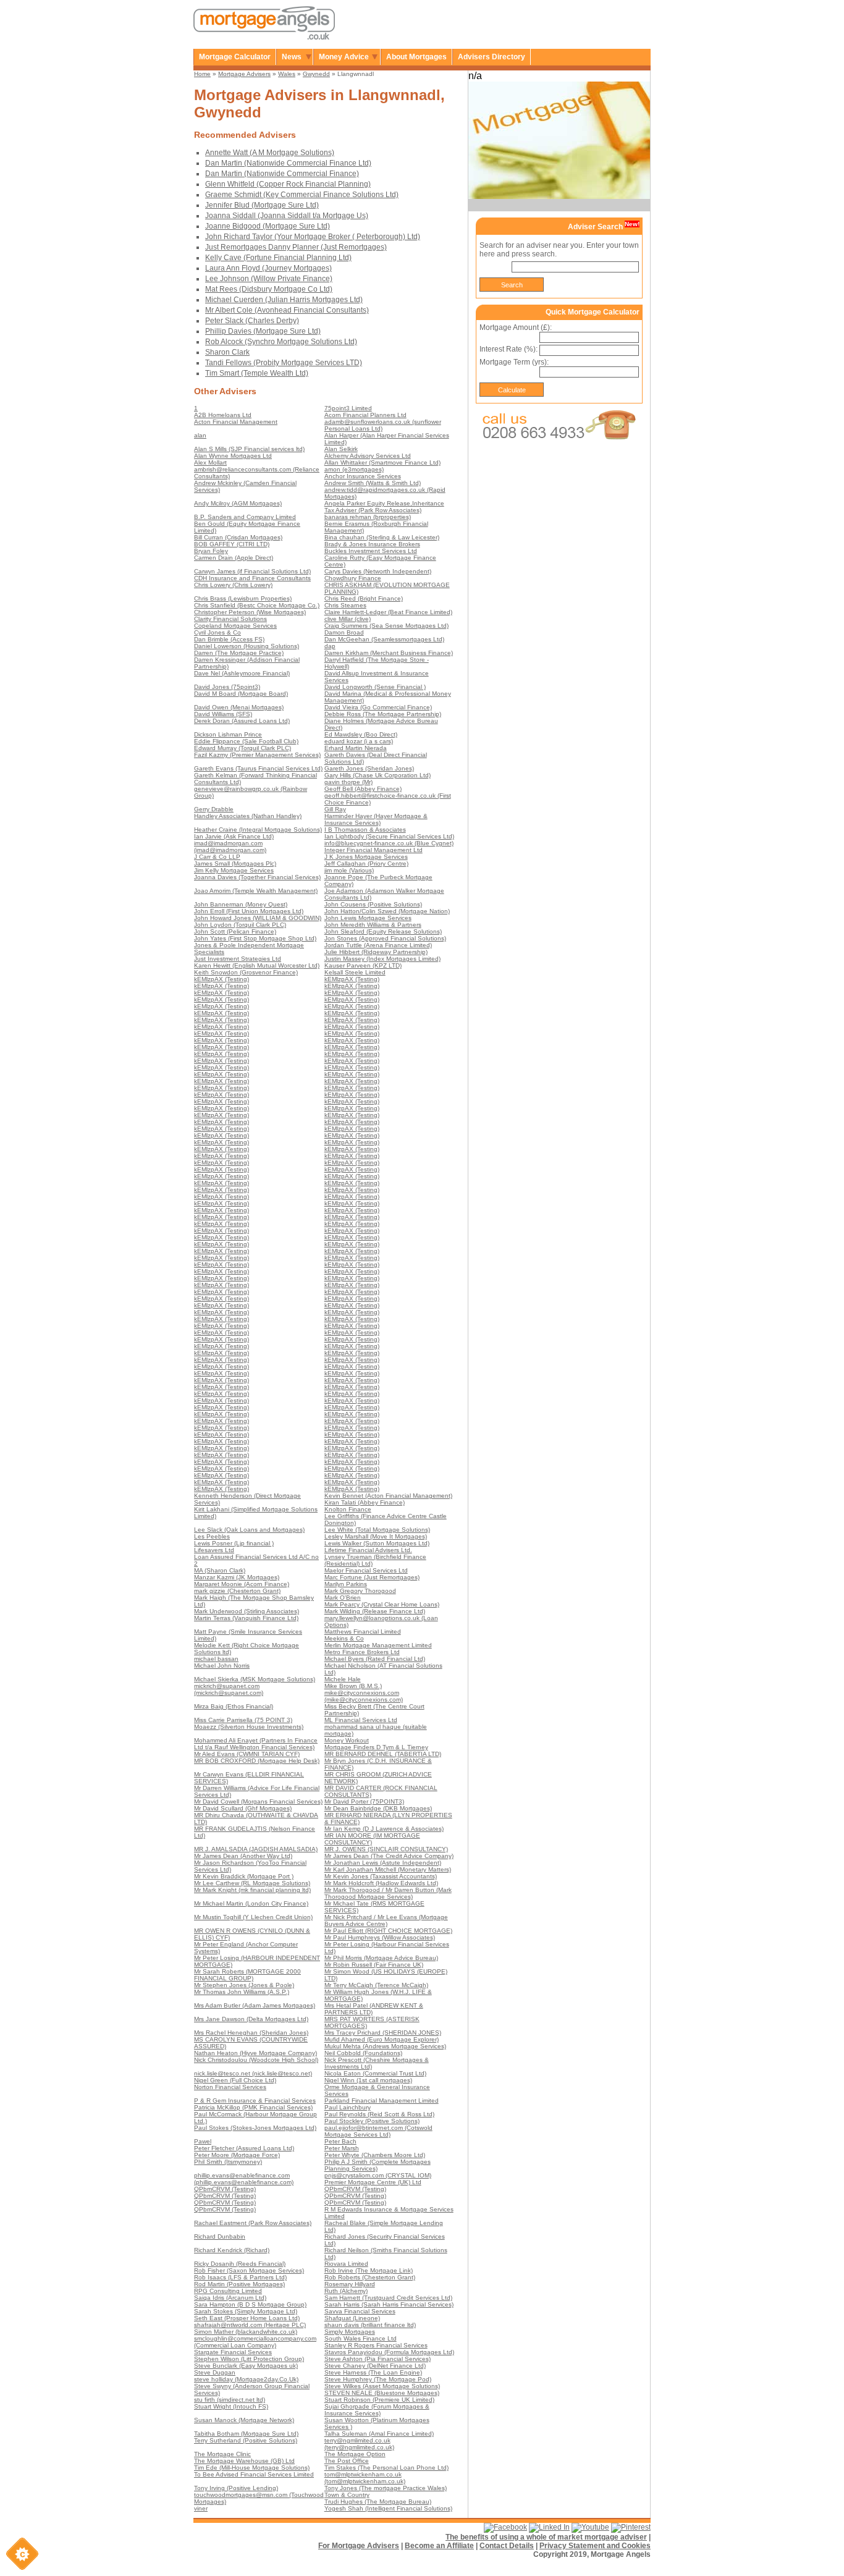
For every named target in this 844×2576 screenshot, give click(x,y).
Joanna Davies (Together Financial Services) (257, 877)
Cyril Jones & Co (217, 632)
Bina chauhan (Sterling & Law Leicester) (382, 537)
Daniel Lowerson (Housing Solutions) (247, 646)
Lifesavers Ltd (214, 1550)
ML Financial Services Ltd (361, 1720)
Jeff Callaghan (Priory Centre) (366, 864)
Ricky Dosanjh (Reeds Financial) (240, 2264)
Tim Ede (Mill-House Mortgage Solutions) (252, 2468)
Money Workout (347, 1740)
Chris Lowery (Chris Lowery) (233, 585)
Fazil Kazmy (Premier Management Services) (257, 755)
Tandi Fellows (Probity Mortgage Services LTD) (284, 363)
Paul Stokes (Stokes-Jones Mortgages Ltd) (255, 2128)
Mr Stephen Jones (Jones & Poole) (244, 1985)
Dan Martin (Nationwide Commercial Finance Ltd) (288, 163)
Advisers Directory (492, 57)
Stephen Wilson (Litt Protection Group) (249, 2359)
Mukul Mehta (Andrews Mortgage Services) (385, 2046)
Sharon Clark (227, 352)
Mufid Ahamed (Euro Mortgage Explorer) (382, 2039)
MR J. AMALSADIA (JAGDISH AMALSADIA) (256, 1849)
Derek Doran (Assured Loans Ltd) (242, 721)
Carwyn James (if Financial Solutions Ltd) (252, 571)
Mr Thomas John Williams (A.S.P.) (242, 1992)
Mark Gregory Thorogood (360, 1591)
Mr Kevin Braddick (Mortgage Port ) (244, 1876)
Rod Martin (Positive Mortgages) (239, 2284)
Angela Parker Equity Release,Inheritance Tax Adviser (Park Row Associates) (384, 507)
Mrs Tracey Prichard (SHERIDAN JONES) (383, 2033)
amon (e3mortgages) (354, 469)
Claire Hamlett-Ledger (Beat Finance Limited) (388, 612)
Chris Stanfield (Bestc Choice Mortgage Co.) (257, 605)
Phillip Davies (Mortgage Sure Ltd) (263, 331)
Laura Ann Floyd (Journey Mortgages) (268, 268)
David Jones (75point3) (227, 687)
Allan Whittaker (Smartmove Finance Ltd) (382, 462)
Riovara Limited (346, 2264)
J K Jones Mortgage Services (366, 857)
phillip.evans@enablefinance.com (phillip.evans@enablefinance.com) (244, 2179)
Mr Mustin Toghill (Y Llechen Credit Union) (253, 1917)
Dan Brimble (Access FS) (229, 639)
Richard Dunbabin (220, 2236)
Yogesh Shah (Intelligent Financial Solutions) (388, 2508)
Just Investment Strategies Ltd (238, 959)
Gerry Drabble (214, 809)
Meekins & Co (344, 1638)
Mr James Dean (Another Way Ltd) (243, 1856)
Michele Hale (343, 1679)
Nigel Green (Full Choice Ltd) (235, 2080)
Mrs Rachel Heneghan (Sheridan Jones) (251, 2033)
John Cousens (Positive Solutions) (373, 904)
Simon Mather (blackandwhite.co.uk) (246, 2332)
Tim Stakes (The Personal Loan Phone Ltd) (386, 2468)
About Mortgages (416, 57)
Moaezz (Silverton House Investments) (249, 1727)
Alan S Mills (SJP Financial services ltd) (249, 449)
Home (202, 74)
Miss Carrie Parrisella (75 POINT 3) (243, 1720)
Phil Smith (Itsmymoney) (228, 2162)
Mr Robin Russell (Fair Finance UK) (374, 1965)
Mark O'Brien (343, 1598)
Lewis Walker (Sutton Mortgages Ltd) (377, 1543)
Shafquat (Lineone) (352, 2318)
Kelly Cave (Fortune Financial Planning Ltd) (278, 258)
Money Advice (344, 57)
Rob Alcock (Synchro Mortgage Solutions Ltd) (281, 342)
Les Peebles (212, 1536)
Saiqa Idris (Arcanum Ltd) (230, 2298)
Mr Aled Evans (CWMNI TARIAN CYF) (247, 1754)
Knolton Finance (348, 1509)
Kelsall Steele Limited (355, 972)
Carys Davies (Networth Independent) (378, 571)
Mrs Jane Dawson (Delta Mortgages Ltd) (251, 2019)
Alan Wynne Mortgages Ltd (233, 456)
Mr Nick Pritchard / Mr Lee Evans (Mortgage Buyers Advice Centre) (386, 1920)
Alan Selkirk (341, 449)
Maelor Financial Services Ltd (366, 1570)
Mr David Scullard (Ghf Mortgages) (243, 1808)
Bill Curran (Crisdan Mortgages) (238, 537)
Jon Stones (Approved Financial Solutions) (385, 938)
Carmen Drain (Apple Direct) (234, 558)
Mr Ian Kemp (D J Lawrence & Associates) (384, 1829)
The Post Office (347, 2461)
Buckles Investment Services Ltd (371, 551)
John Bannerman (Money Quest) (241, 904)
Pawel (203, 2141)
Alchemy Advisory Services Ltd (368, 456)
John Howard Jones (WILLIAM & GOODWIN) (258, 918)
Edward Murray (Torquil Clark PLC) (243, 748)
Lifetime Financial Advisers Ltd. (368, 1550)
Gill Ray (335, 809)
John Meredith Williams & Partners (373, 925)
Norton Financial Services (230, 2087)
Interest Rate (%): (509, 349)
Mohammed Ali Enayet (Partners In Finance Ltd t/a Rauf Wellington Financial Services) (256, 1744)
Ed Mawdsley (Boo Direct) (361, 734)
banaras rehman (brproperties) (368, 517)
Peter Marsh (342, 2148)
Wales (287, 74)
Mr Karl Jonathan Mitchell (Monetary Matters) (388, 1869)
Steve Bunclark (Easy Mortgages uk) (246, 2366)
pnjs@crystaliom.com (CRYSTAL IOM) (378, 2175)
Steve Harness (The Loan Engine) (373, 2372)
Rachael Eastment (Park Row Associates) (253, 2223)
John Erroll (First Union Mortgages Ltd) (249, 911)
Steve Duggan (215, 2372)
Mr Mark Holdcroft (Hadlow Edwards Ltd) (381, 1883)
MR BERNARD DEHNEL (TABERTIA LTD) (383, 1754)
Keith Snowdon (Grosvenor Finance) (246, 972)
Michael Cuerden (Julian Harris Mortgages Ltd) (284, 300)
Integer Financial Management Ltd (373, 850)
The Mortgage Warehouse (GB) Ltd (244, 2461)
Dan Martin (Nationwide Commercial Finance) (282, 174)
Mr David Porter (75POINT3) (364, 1801)
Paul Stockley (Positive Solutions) (372, 2121)
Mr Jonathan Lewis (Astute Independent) (383, 1863)
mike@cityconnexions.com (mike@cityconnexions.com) (364, 1696)
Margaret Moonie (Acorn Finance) (242, 1584)
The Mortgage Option (355, 2454)
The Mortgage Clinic (222, 2454)
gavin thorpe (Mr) (348, 782)
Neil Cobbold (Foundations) (363, 2053)
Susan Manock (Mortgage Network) (244, 2420)
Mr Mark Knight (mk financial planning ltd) (252, 1890)
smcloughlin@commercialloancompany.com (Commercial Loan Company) (255, 2342)
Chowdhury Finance (353, 578)
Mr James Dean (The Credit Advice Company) (389, 1856)
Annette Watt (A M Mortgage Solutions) (270, 153)
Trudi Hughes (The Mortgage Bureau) (378, 2502)
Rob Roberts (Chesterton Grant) (370, 2277)
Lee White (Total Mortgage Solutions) (377, 1530)
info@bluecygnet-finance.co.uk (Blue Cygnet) (389, 843)
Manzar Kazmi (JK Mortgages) (237, 1577)
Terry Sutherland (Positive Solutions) (246, 2440)
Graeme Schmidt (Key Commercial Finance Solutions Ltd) (302, 195)
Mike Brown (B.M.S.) (353, 1686)
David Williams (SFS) (223, 714)
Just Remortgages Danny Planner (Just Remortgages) (296, 247)
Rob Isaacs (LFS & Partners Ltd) (240, 2277)
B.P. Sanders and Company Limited (245, 517)
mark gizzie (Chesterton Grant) (237, 1591)
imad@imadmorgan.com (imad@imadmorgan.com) (230, 847)
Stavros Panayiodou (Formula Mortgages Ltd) (389, 2352)
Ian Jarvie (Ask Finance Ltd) (234, 836)
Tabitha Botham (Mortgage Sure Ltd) (246, 2434)
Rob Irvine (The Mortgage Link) (369, 2270)
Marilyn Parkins (346, 1584)
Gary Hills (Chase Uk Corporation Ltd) (378, 775)
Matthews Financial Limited (363, 1632)
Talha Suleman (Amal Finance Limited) (379, 2434)
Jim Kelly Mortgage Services (234, 870)
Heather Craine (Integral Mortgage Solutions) (258, 830)
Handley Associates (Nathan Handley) (248, 816)
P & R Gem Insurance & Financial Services (255, 2101)
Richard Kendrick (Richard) (232, 2250)
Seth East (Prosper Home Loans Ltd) (247, 2318)
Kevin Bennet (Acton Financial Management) (388, 1496)
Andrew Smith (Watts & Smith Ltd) (373, 483)
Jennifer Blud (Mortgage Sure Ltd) (262, 205)
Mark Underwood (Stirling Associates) (247, 1611)
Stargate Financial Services (233, 2352)
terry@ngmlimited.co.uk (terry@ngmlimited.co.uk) (359, 2444)
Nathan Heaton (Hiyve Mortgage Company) (255, 2053)
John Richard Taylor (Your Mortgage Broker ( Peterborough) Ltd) (313, 237)
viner (201, 2508)
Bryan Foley (211, 551)
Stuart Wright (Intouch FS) (231, 2406)
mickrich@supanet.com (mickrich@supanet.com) (229, 1689)
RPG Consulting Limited (228, 2291)
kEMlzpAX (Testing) (222, 979)
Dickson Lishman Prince (228, 734)
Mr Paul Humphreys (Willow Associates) (380, 1937)
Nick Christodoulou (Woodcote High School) (256, 2060)
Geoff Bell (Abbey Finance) (363, 789)
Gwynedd (316, 74)
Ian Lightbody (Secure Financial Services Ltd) (389, 836)
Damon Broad (344, 632)
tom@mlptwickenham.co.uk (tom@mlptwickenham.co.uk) (365, 2478)
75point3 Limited (348, 408)
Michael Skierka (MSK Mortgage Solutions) (255, 1679)
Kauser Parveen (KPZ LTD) (363, 965)
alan (200, 435)
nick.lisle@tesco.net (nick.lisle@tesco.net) (253, 2073)
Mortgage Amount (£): (516, 327)
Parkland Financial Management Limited (382, 2101)
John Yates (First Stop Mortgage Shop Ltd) (255, 938)
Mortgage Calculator (235, 57)
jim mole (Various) (349, 870)
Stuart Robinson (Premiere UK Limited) (379, 2400)
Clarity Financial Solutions (230, 619)
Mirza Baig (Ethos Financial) (234, 1706)
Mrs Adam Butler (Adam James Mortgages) (255, 2005)
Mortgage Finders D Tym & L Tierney (376, 1747)
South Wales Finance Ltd (361, 2338)
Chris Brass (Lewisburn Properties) (243, 598)
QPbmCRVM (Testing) (225, 2189)
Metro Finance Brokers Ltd (362, 1652)
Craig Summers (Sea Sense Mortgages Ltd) (386, 626)
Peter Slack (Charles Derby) (252, 321)
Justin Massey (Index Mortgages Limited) (382, 959)
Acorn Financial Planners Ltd (365, 415)
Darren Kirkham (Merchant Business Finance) (389, 653)
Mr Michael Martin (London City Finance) (251, 1903)
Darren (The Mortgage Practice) (239, 653)
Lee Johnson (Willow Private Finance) (269, 279)
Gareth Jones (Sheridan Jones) (369, 768)
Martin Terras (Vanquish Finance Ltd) (246, 1618)
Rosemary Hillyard (350, 2284)
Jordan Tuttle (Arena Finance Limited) (378, 945)
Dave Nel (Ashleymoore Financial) (242, 673)
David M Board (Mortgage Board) (241, 694)
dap (330, 646)
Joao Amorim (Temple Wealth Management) (256, 891)
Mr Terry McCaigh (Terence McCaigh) (376, 1985)
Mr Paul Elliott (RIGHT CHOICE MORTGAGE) (388, 1931)
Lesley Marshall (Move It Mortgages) (376, 1536)
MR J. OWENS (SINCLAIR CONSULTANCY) (386, 1849)
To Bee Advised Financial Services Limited (254, 2474)
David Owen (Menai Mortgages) (239, 707)
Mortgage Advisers (244, 74)
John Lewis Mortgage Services (368, 918)
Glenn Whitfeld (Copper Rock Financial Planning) (288, 184)
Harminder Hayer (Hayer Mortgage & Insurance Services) (376, 819)
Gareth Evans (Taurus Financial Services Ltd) (258, 768)
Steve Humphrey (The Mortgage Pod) (378, 2379)
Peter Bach (340, 2141)
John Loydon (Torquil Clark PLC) (240, 925)
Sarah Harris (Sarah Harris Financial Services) (389, 2304)
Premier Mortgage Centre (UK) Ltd (373, 2182)
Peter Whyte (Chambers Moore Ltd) (375, 2155)
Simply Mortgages (350, 2332)
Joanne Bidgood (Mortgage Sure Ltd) (268, 226)
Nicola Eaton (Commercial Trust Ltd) (375, 2073)
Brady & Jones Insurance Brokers (372, 544)
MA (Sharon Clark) (220, 1570)
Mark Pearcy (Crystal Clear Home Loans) (382, 1604)
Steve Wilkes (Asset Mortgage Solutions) (382, 2386)
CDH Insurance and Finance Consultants (252, 578)
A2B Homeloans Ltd (223, 415)
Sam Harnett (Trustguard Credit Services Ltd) (388, 2298)
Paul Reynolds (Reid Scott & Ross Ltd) (379, 2114)
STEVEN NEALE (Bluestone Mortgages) (382, 2393)
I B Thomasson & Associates (365, 830)
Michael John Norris (222, 1666)
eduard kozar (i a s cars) (359, 741)
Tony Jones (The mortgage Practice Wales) (386, 2488)
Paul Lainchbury (348, 2107)
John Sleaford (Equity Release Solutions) (383, 931)
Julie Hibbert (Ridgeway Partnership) (376, 952)
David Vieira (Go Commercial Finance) (378, 707)
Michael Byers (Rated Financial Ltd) (375, 1659)
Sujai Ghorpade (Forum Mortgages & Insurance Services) (377, 2410)
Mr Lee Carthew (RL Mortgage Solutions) (252, 1883)
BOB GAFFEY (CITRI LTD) (232, 544)
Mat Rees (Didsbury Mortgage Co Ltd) (269, 289)
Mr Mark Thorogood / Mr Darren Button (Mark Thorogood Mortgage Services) (388, 1893)
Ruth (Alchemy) (346, 2291)
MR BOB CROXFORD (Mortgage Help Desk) (257, 1761)
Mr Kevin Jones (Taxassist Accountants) (381, 1876)
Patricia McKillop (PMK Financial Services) (253, 2107)
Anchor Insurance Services (363, 476)
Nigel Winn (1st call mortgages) (368, 2080)
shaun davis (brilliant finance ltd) (370, 2325)
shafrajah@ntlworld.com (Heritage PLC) (250, 2325)
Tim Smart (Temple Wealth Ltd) (257, 373)
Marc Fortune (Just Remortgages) (372, 1577)
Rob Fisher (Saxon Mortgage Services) (249, 2270)
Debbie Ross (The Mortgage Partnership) (383, 714)
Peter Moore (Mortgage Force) (237, 2155)
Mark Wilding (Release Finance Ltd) (375, 1611)
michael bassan (216, 1659)
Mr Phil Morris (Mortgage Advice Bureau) (381, 1958)
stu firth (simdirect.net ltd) (230, 2400)
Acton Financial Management (236, 422)
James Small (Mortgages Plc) (235, 864)
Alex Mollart (210, 462)
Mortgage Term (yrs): (514, 362)
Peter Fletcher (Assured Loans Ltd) (244, 2148)
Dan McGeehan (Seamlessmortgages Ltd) (384, 639)
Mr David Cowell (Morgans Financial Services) (258, 1801)
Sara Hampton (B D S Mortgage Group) (250, 2304)
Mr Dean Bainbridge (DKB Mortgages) (378, 1808)
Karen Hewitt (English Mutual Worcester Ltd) (257, 965)
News (292, 57)
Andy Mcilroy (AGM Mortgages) (238, 503)
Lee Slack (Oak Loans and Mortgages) (249, 1530)
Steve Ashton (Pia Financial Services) (378, 2359)
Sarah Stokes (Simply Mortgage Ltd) (246, 2311)
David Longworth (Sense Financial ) (375, 687)
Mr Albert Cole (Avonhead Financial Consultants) (287, 310)
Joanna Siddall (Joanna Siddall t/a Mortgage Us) (287, 216)
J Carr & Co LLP (217, 857)
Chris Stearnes (345, 605)
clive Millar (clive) (348, 619)
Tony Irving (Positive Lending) (236, 2488)
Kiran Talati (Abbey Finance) (365, 1502)
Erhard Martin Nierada (356, 748)
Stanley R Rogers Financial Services (376, 2345)
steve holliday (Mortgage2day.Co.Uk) (246, 2379)
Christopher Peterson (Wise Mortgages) (250, 612)
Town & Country (347, 2495)
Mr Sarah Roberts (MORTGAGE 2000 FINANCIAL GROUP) (247, 1975)
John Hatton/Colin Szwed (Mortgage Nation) (387, 911)
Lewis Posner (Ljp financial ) (234, 1543)
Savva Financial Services (360, 2311)
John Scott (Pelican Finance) (235, 931)
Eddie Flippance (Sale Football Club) (246, 741)
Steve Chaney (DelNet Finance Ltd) (375, 2366)
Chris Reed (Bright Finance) (364, 598)
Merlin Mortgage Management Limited (378, 1645)
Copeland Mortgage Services (235, 626)
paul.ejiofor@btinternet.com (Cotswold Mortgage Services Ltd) (378, 2131)
